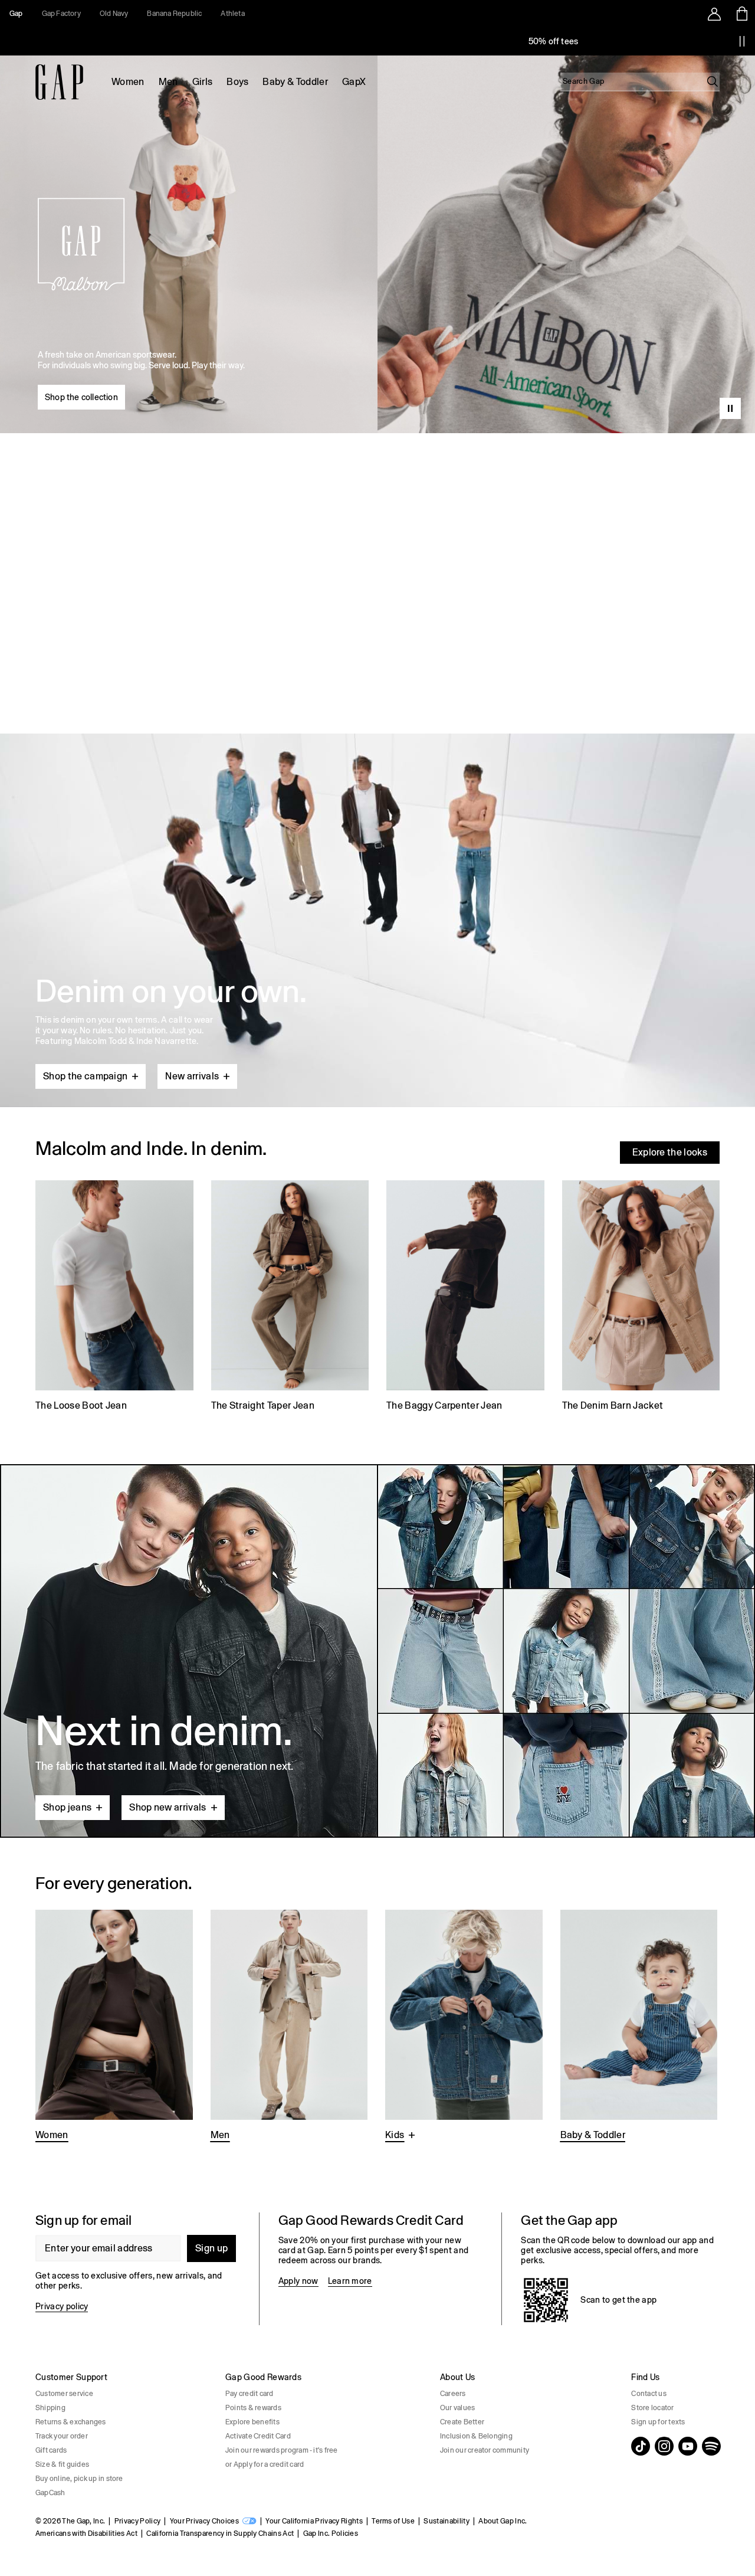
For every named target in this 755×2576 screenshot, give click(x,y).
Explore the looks (670, 1152)
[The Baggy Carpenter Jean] (465, 1297)
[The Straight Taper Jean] (290, 1297)
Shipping (50, 2408)
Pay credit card (250, 2394)
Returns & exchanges (71, 2422)
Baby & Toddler (295, 82)
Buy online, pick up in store (79, 2479)
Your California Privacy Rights (314, 2521)
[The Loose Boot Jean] (114, 1297)
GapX (354, 82)
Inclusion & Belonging (476, 2436)
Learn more (350, 2281)
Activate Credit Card (258, 2436)
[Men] (289, 2026)
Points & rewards (253, 2408)
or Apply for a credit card (265, 2464)
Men (168, 82)
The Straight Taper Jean (263, 1405)
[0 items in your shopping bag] (741, 14)
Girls (203, 82)
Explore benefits (252, 2422)
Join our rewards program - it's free (282, 2450)
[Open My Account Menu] (714, 14)
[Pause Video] (730, 408)
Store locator (652, 2408)
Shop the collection (81, 397)
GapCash (50, 2493)
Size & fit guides (62, 2464)
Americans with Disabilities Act (86, 2534)
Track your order (62, 2436)
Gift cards (51, 2450)
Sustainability (446, 2521)
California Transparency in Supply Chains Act (220, 2534)
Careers (453, 2394)
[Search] (713, 81)
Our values (457, 2408)
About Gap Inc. (503, 2521)
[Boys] (464, 2026)
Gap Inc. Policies (331, 2534)
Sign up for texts (658, 2422)
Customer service (64, 2394)
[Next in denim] (377, 1651)
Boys (237, 82)
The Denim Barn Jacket (613, 1405)
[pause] (742, 41)
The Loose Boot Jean (81, 1405)
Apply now (298, 2281)
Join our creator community (485, 2450)
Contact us (649, 2394)
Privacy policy (62, 2306)
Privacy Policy (137, 2521)
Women (128, 82)
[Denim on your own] (377, 892)
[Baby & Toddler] (639, 2026)
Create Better (462, 2422)
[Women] (114, 2026)
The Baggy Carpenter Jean (444, 1405)
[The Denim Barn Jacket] (641, 1297)
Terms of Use (393, 2521)
